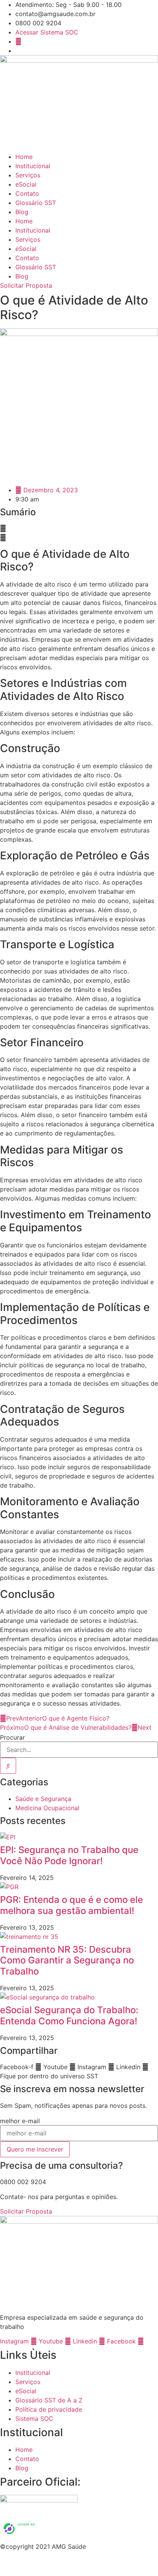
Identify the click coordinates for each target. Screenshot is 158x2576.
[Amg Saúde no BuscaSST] (32, 2537)
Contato (27, 193)
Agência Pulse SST (106, 2566)
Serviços (28, 175)
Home (24, 157)
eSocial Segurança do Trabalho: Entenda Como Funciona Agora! (69, 2016)
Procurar (12, 1737)
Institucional (33, 166)
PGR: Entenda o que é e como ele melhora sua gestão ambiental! (72, 1905)
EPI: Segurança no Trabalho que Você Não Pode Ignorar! (69, 1855)
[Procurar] (8, 1766)
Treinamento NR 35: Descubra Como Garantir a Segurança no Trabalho (67, 1961)
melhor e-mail (20, 2121)
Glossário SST (36, 203)
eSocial (26, 184)
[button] (79, 528)
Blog (22, 212)
